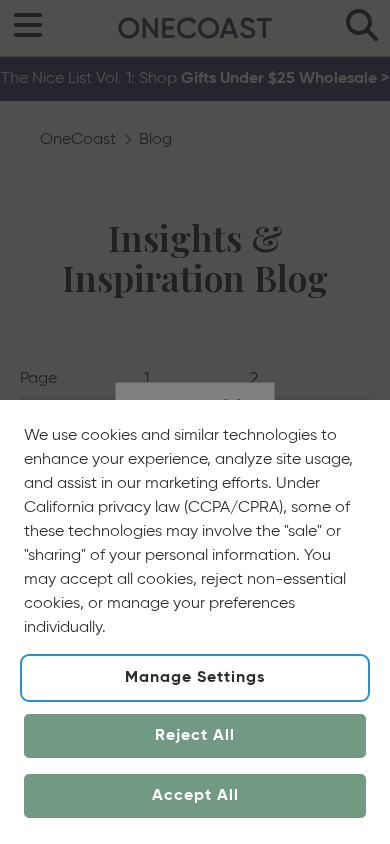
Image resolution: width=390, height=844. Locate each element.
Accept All (195, 796)
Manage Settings (195, 678)
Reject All (195, 736)
